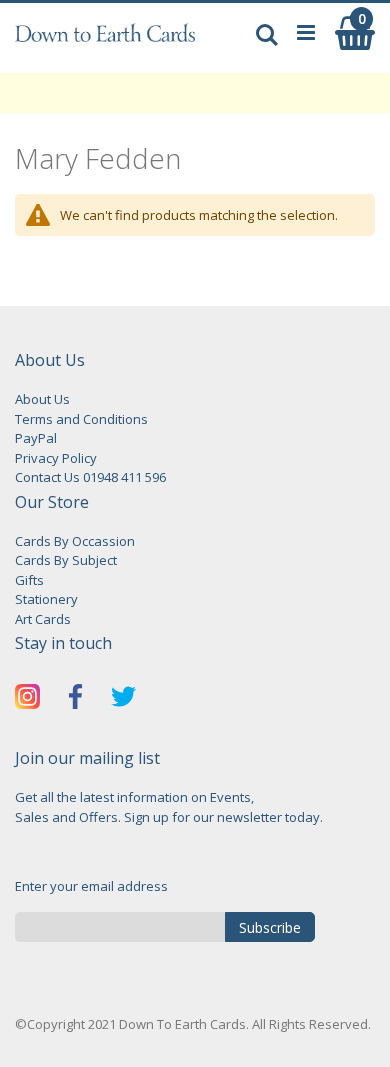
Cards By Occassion (75, 541)
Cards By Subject (66, 560)
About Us (42, 399)
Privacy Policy (56, 458)
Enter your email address (91, 886)
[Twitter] (123, 699)
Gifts (29, 580)
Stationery (46, 599)
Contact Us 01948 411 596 (90, 477)
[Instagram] (27, 699)
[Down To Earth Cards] (105, 43)
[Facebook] (75, 699)
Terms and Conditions (81, 419)
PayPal (36, 438)
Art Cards (43, 619)
